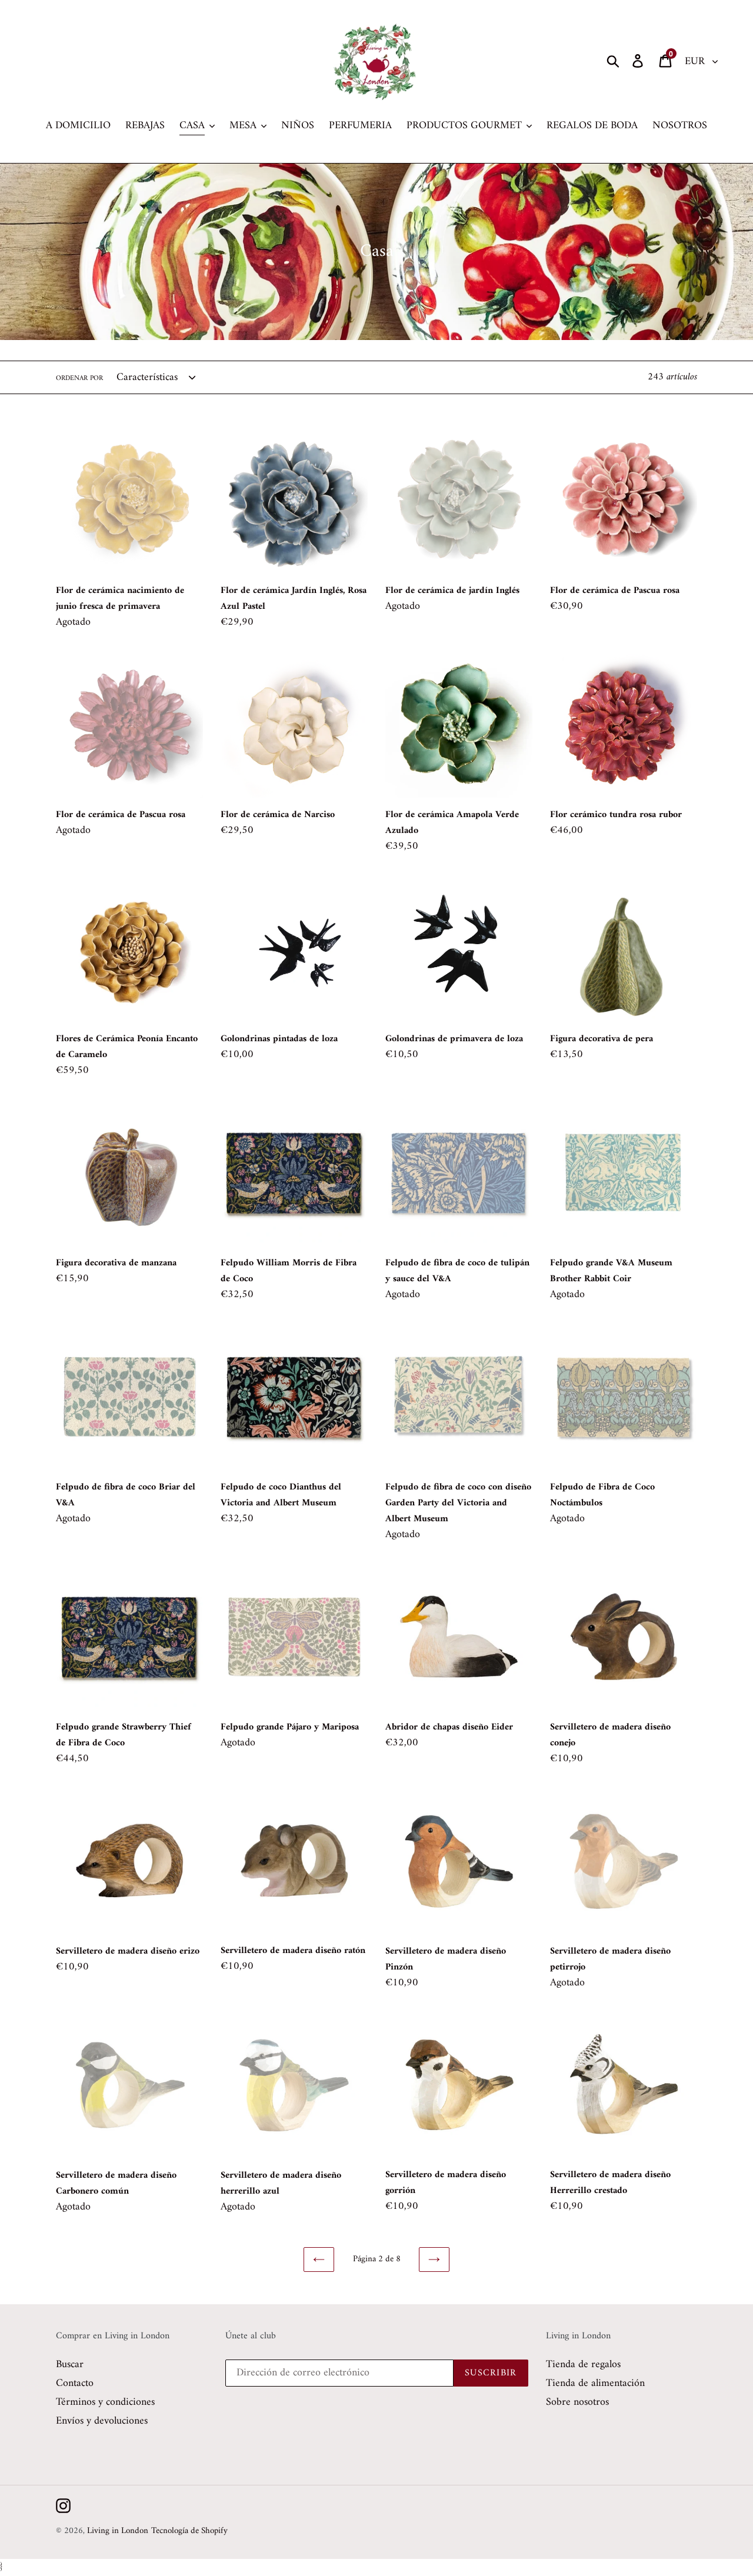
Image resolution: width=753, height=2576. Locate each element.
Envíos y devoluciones (102, 2421)
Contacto (75, 2383)
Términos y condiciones (105, 2402)
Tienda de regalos (583, 2365)
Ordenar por (79, 379)
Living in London (118, 2531)
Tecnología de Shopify (189, 2531)
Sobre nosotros (577, 2402)
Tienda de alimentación (595, 2383)
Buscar (70, 2365)
